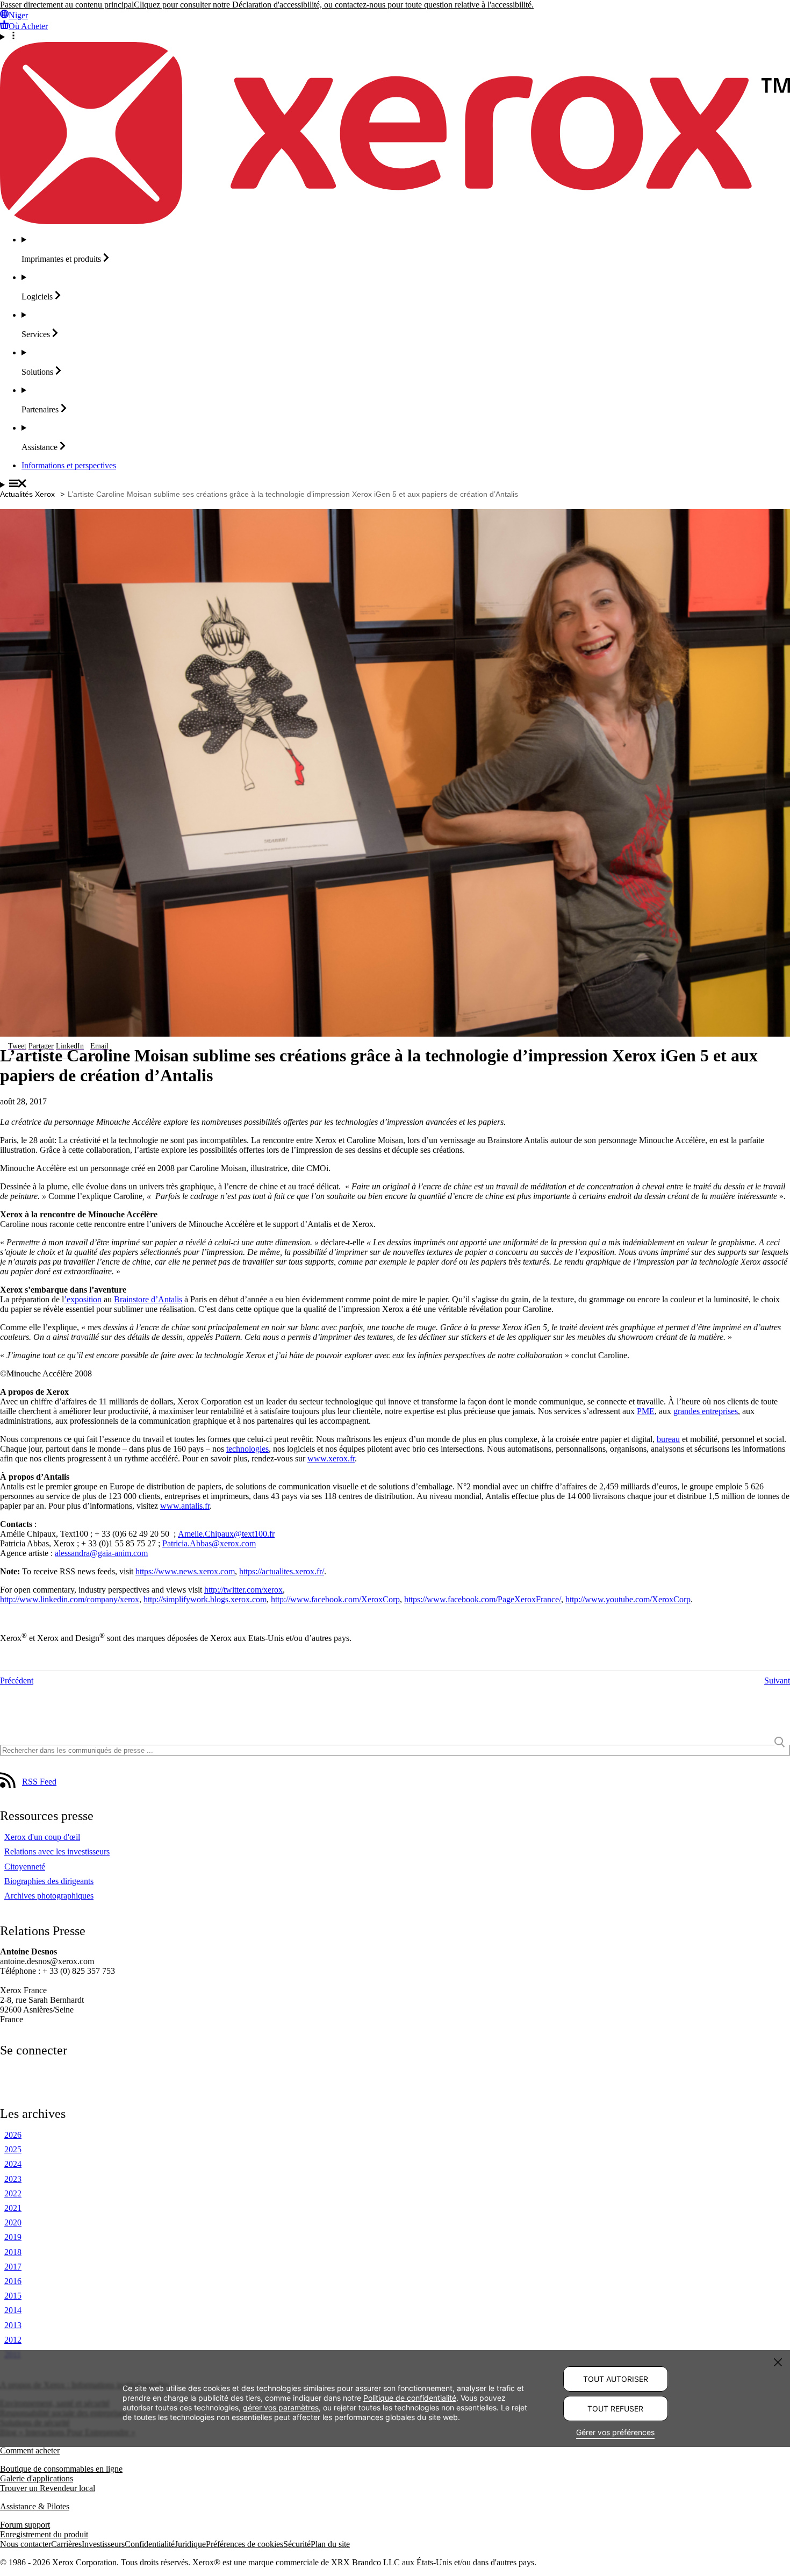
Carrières (66, 2544)
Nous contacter (26, 2544)
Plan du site (330, 2544)
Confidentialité (150, 2544)
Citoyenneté (25, 1867)
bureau (668, 1439)
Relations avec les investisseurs (57, 1851)
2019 (13, 2237)
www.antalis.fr (185, 1506)
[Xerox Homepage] (395, 221)
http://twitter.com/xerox (243, 1590)
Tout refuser (615, 2409)
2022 (13, 2193)
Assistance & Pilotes (35, 2506)
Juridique (190, 2544)
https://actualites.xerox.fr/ (282, 1571)
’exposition (83, 1299)
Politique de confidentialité (410, 2398)
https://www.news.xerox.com (185, 1571)
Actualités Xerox (27, 494)
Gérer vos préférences (615, 2432)
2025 (13, 2149)
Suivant (777, 1681)
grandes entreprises (706, 1411)
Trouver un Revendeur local (48, 2488)
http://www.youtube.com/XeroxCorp (628, 1599)
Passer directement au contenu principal (67, 5)
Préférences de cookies (245, 2544)
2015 (13, 2296)
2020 (13, 2222)
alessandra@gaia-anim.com (101, 1553)
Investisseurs (103, 2544)
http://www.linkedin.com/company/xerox (70, 1599)
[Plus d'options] (395, 37)
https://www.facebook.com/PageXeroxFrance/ (483, 1599)
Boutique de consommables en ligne (61, 2469)
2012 (13, 2340)
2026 (13, 2135)
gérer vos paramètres (281, 2407)
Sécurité (297, 2544)
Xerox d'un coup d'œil (42, 1837)
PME (646, 1411)
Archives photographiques (49, 1896)
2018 (13, 2252)
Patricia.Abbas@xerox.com (209, 1543)
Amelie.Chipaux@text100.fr (226, 1534)
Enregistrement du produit (44, 2534)
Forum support (25, 2525)
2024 (13, 2164)
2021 (13, 2208)
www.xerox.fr (331, 1458)
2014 (13, 2310)
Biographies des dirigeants (49, 1881)
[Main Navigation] (395, 484)
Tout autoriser (616, 2379)
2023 (13, 2179)
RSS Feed (39, 1782)
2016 (13, 2281)
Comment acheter (30, 2450)
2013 (13, 2325)
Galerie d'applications (37, 2478)
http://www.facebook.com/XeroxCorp (335, 1599)
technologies (247, 1449)
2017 (13, 2267)
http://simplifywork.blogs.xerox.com (205, 1599)
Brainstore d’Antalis (148, 1299)
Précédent (17, 1681)
